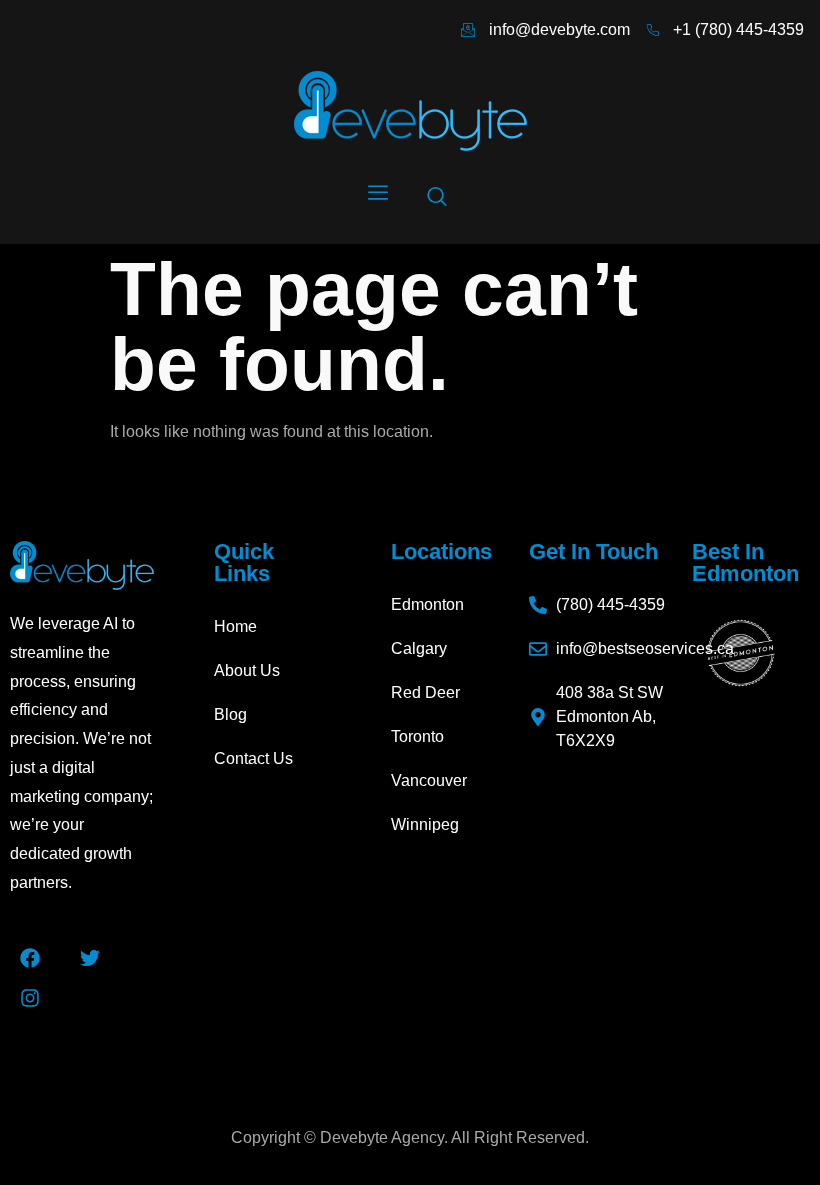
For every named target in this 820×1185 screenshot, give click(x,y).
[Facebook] (30, 958)
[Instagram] (30, 998)
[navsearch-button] (437, 198)
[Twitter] (90, 958)
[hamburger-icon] (377, 194)
